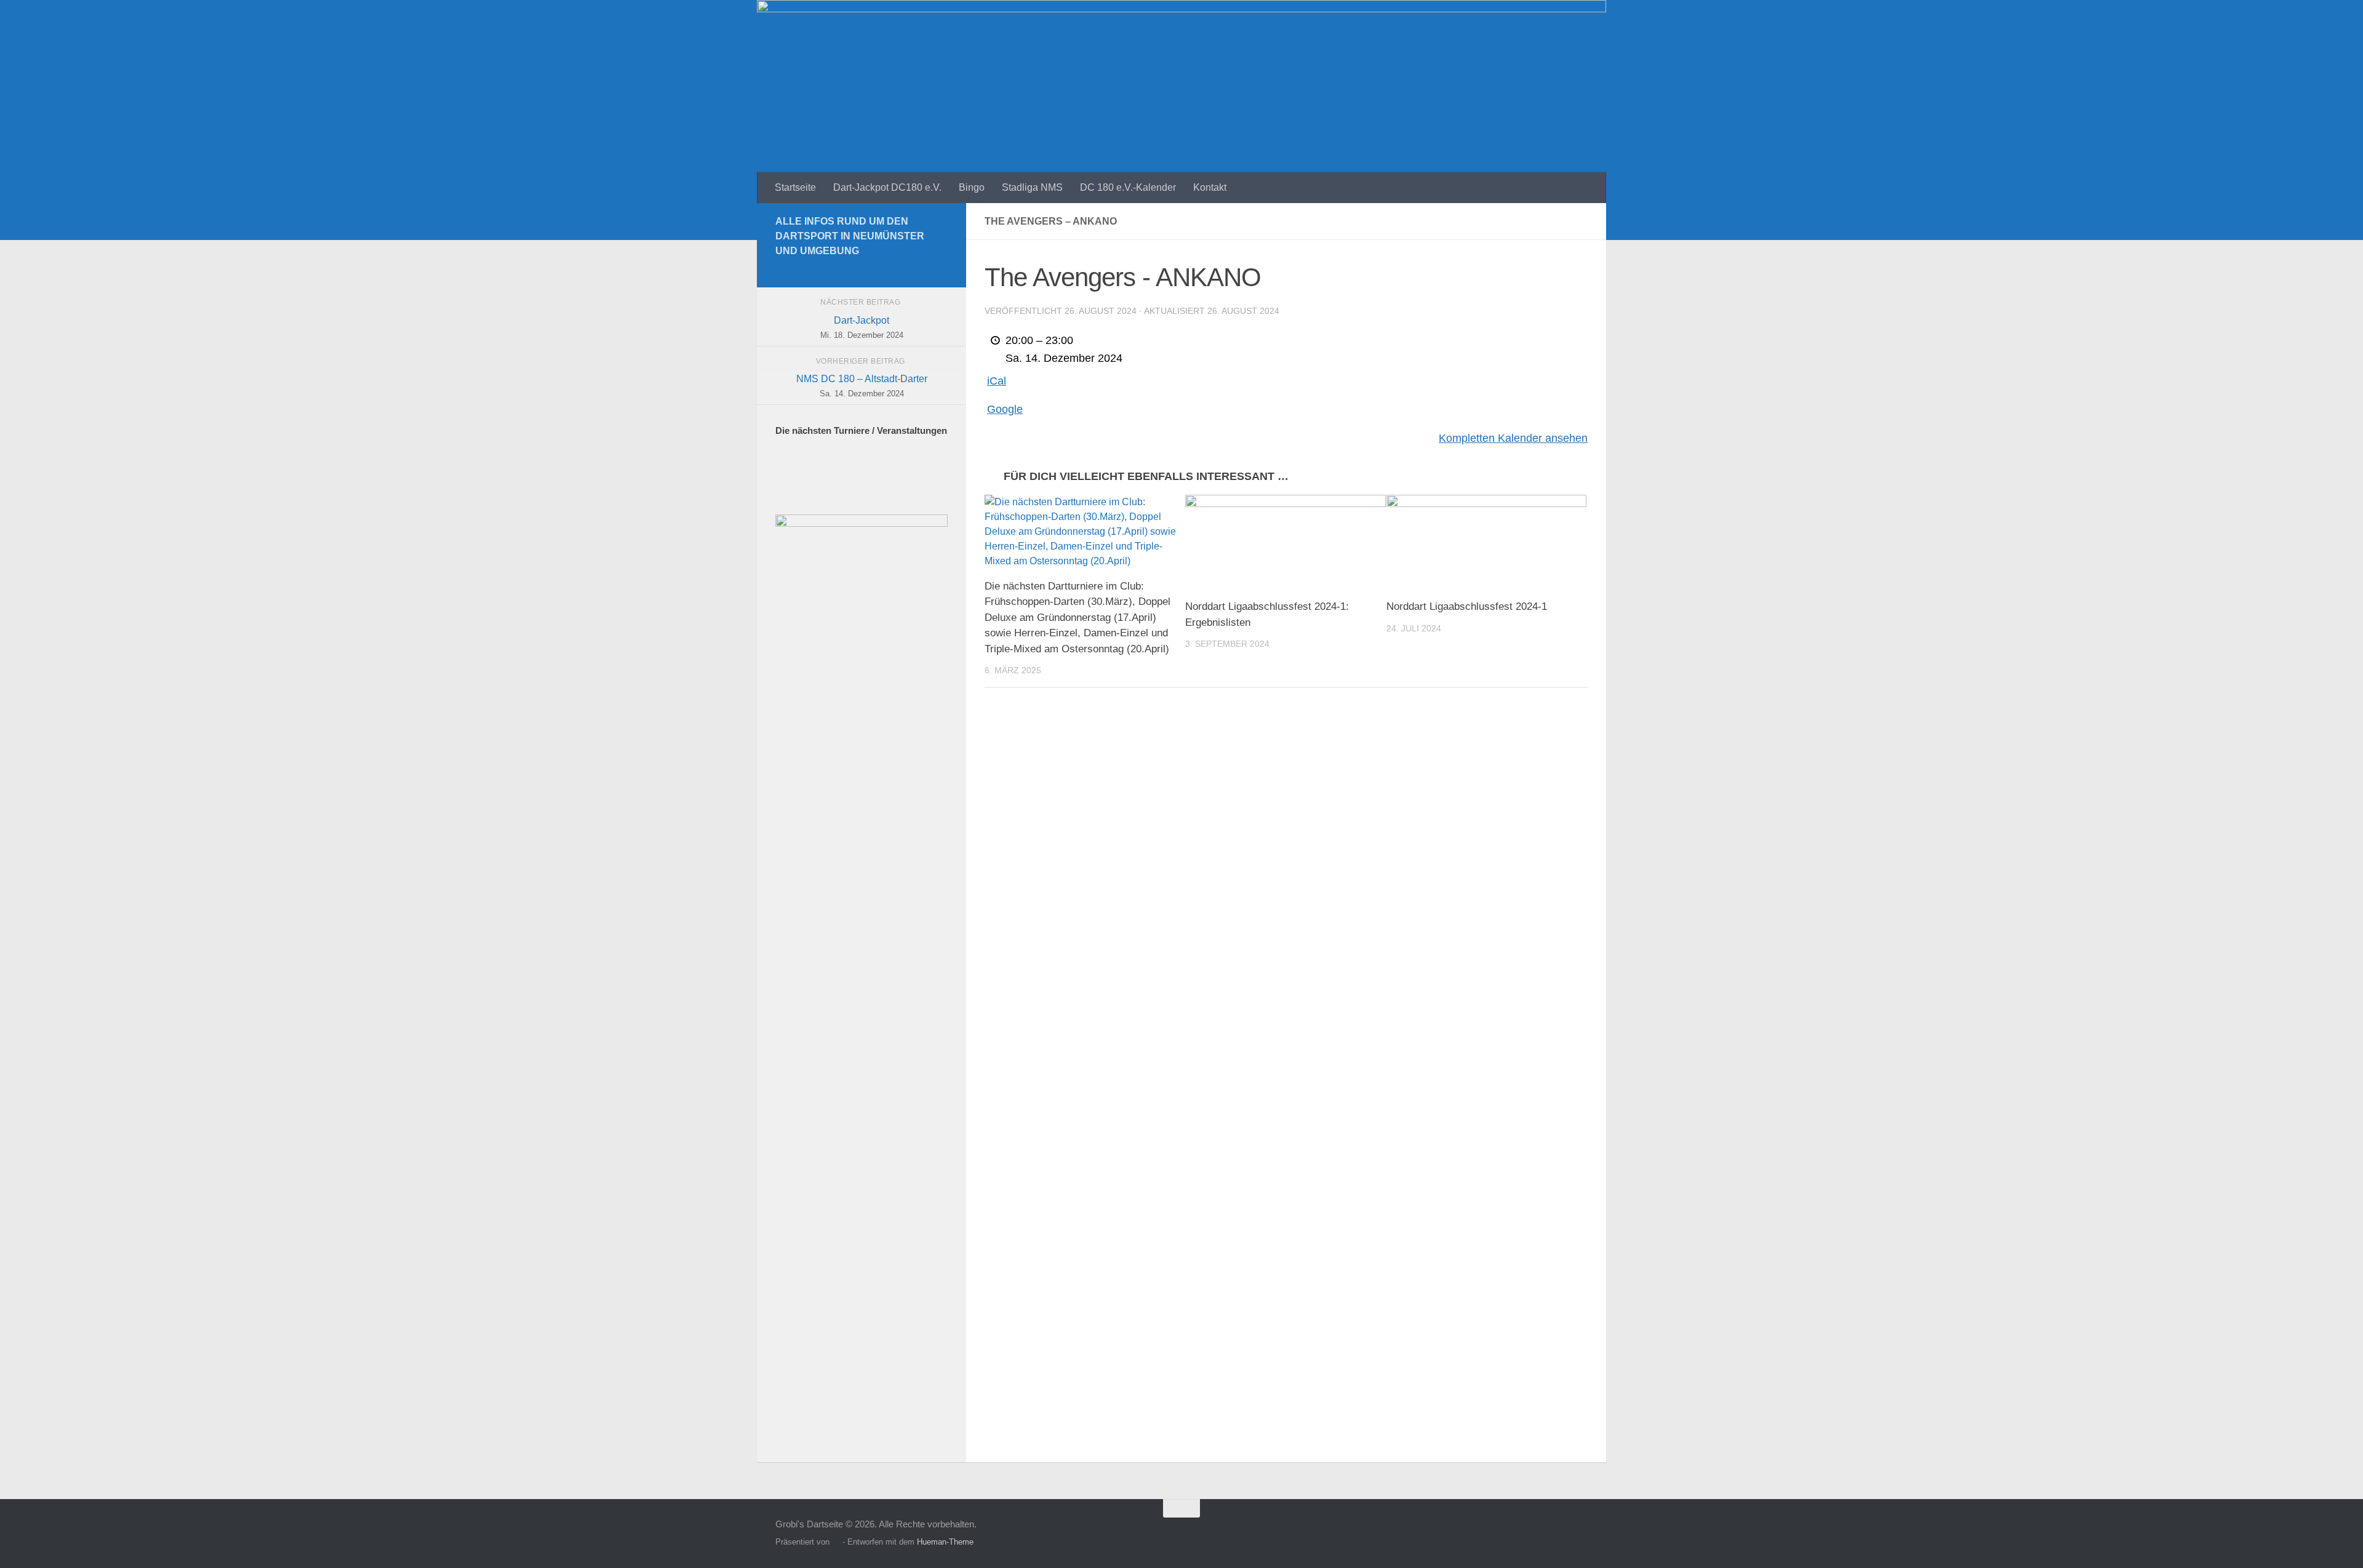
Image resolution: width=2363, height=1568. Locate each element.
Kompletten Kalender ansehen (1513, 438)
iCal (997, 381)
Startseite (795, 187)
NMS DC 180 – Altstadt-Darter (862, 386)
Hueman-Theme (945, 1542)
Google (1005, 409)
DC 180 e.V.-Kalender (1128, 187)
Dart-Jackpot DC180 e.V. (887, 187)
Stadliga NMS (1032, 187)
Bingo (972, 187)
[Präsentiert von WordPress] (836, 1542)
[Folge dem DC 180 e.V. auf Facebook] (940, 269)
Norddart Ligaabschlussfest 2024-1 (1467, 606)
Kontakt (1210, 187)
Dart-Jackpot (862, 327)
